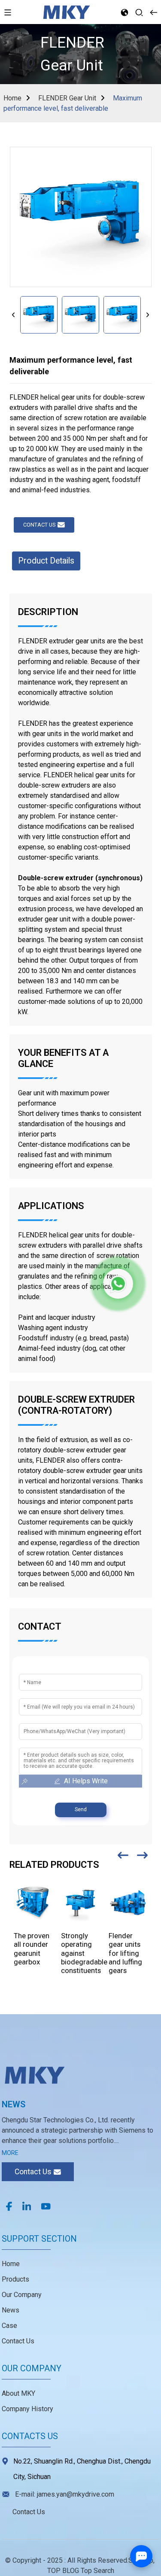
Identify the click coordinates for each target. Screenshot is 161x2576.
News (11, 2310)
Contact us (39, 525)
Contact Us (18, 2341)
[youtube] (46, 2206)
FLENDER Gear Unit (67, 98)
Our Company (22, 2295)
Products (15, 2279)
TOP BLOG (64, 2571)
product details (46, 561)
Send (81, 1809)
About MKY (18, 2393)
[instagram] (27, 2206)
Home (12, 98)
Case (9, 2326)
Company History (27, 2409)
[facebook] (9, 2206)
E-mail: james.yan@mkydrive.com (65, 2494)
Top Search (97, 2571)
